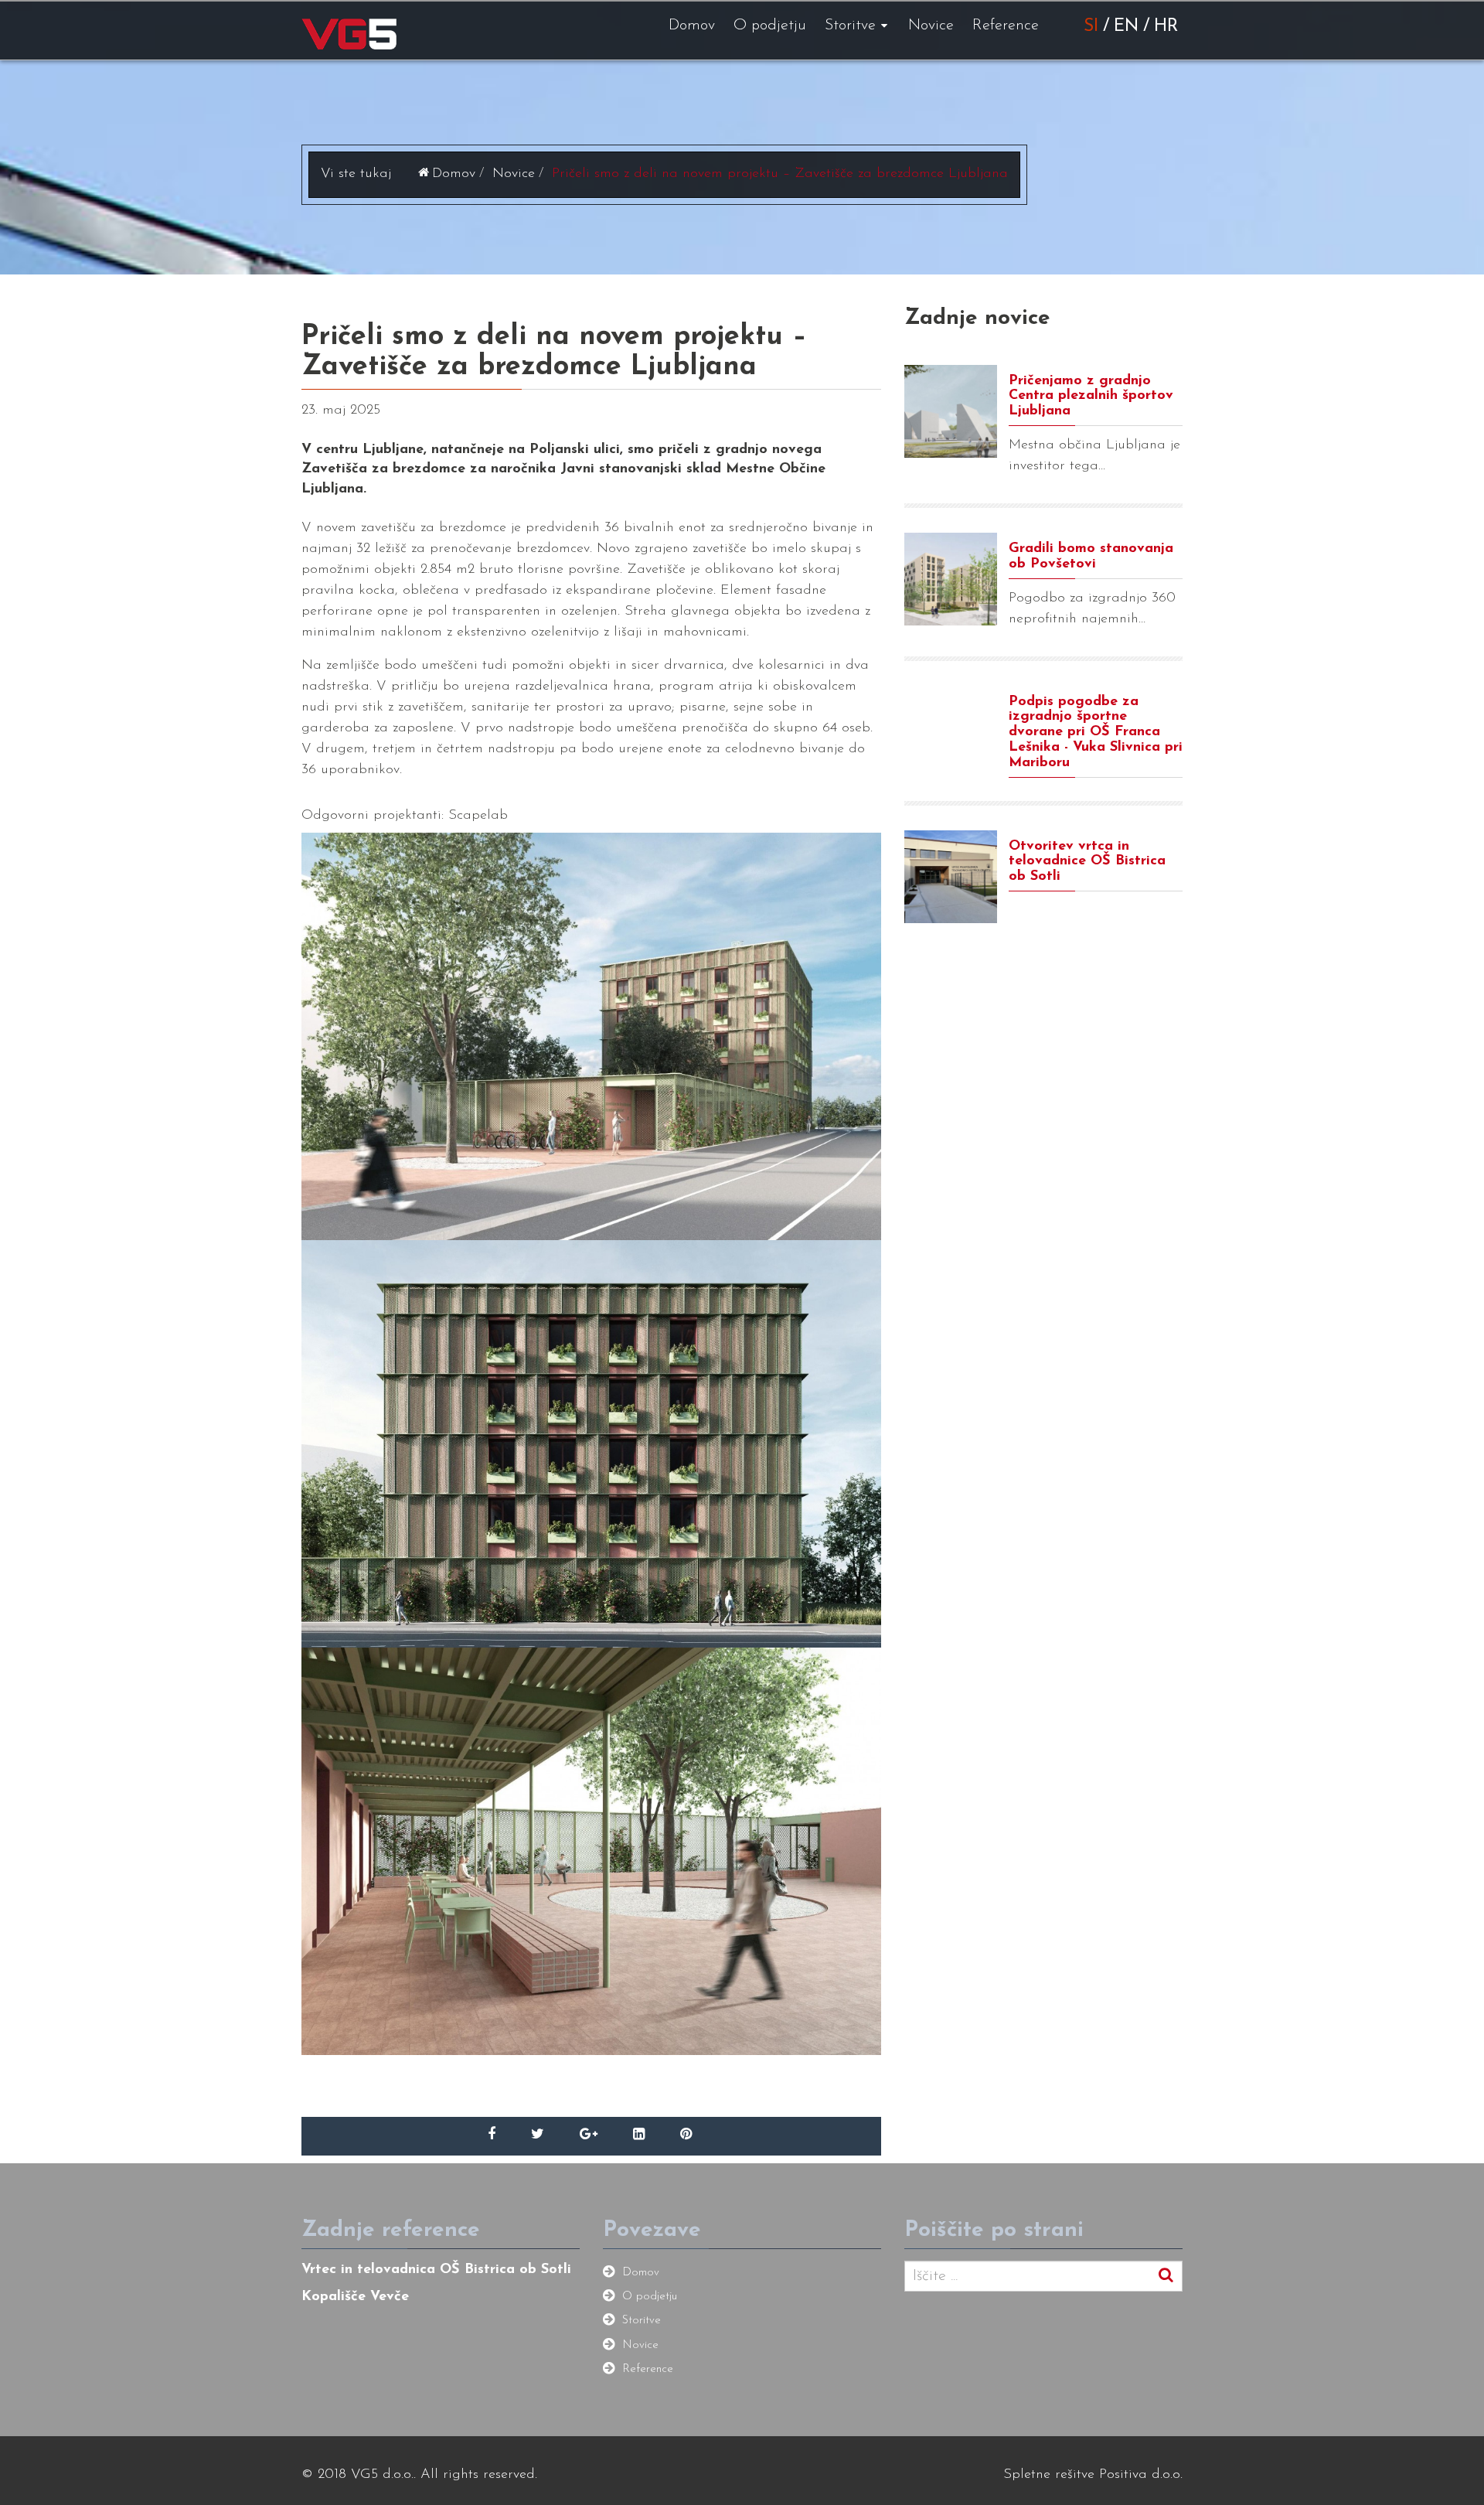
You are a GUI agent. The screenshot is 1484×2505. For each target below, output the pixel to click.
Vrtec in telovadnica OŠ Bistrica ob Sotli (436, 2270)
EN (1126, 27)
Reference (1006, 26)
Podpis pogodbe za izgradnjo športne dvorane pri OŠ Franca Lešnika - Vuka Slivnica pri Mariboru (1096, 733)
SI (1091, 27)
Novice (931, 26)
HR (1166, 27)
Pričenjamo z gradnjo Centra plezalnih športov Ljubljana (1091, 397)
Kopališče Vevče (355, 2297)
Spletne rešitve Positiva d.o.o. (1093, 2475)
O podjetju (770, 26)
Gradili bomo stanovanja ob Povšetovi (1091, 557)
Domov (692, 26)
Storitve (850, 26)
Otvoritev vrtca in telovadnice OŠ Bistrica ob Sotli (1087, 862)
